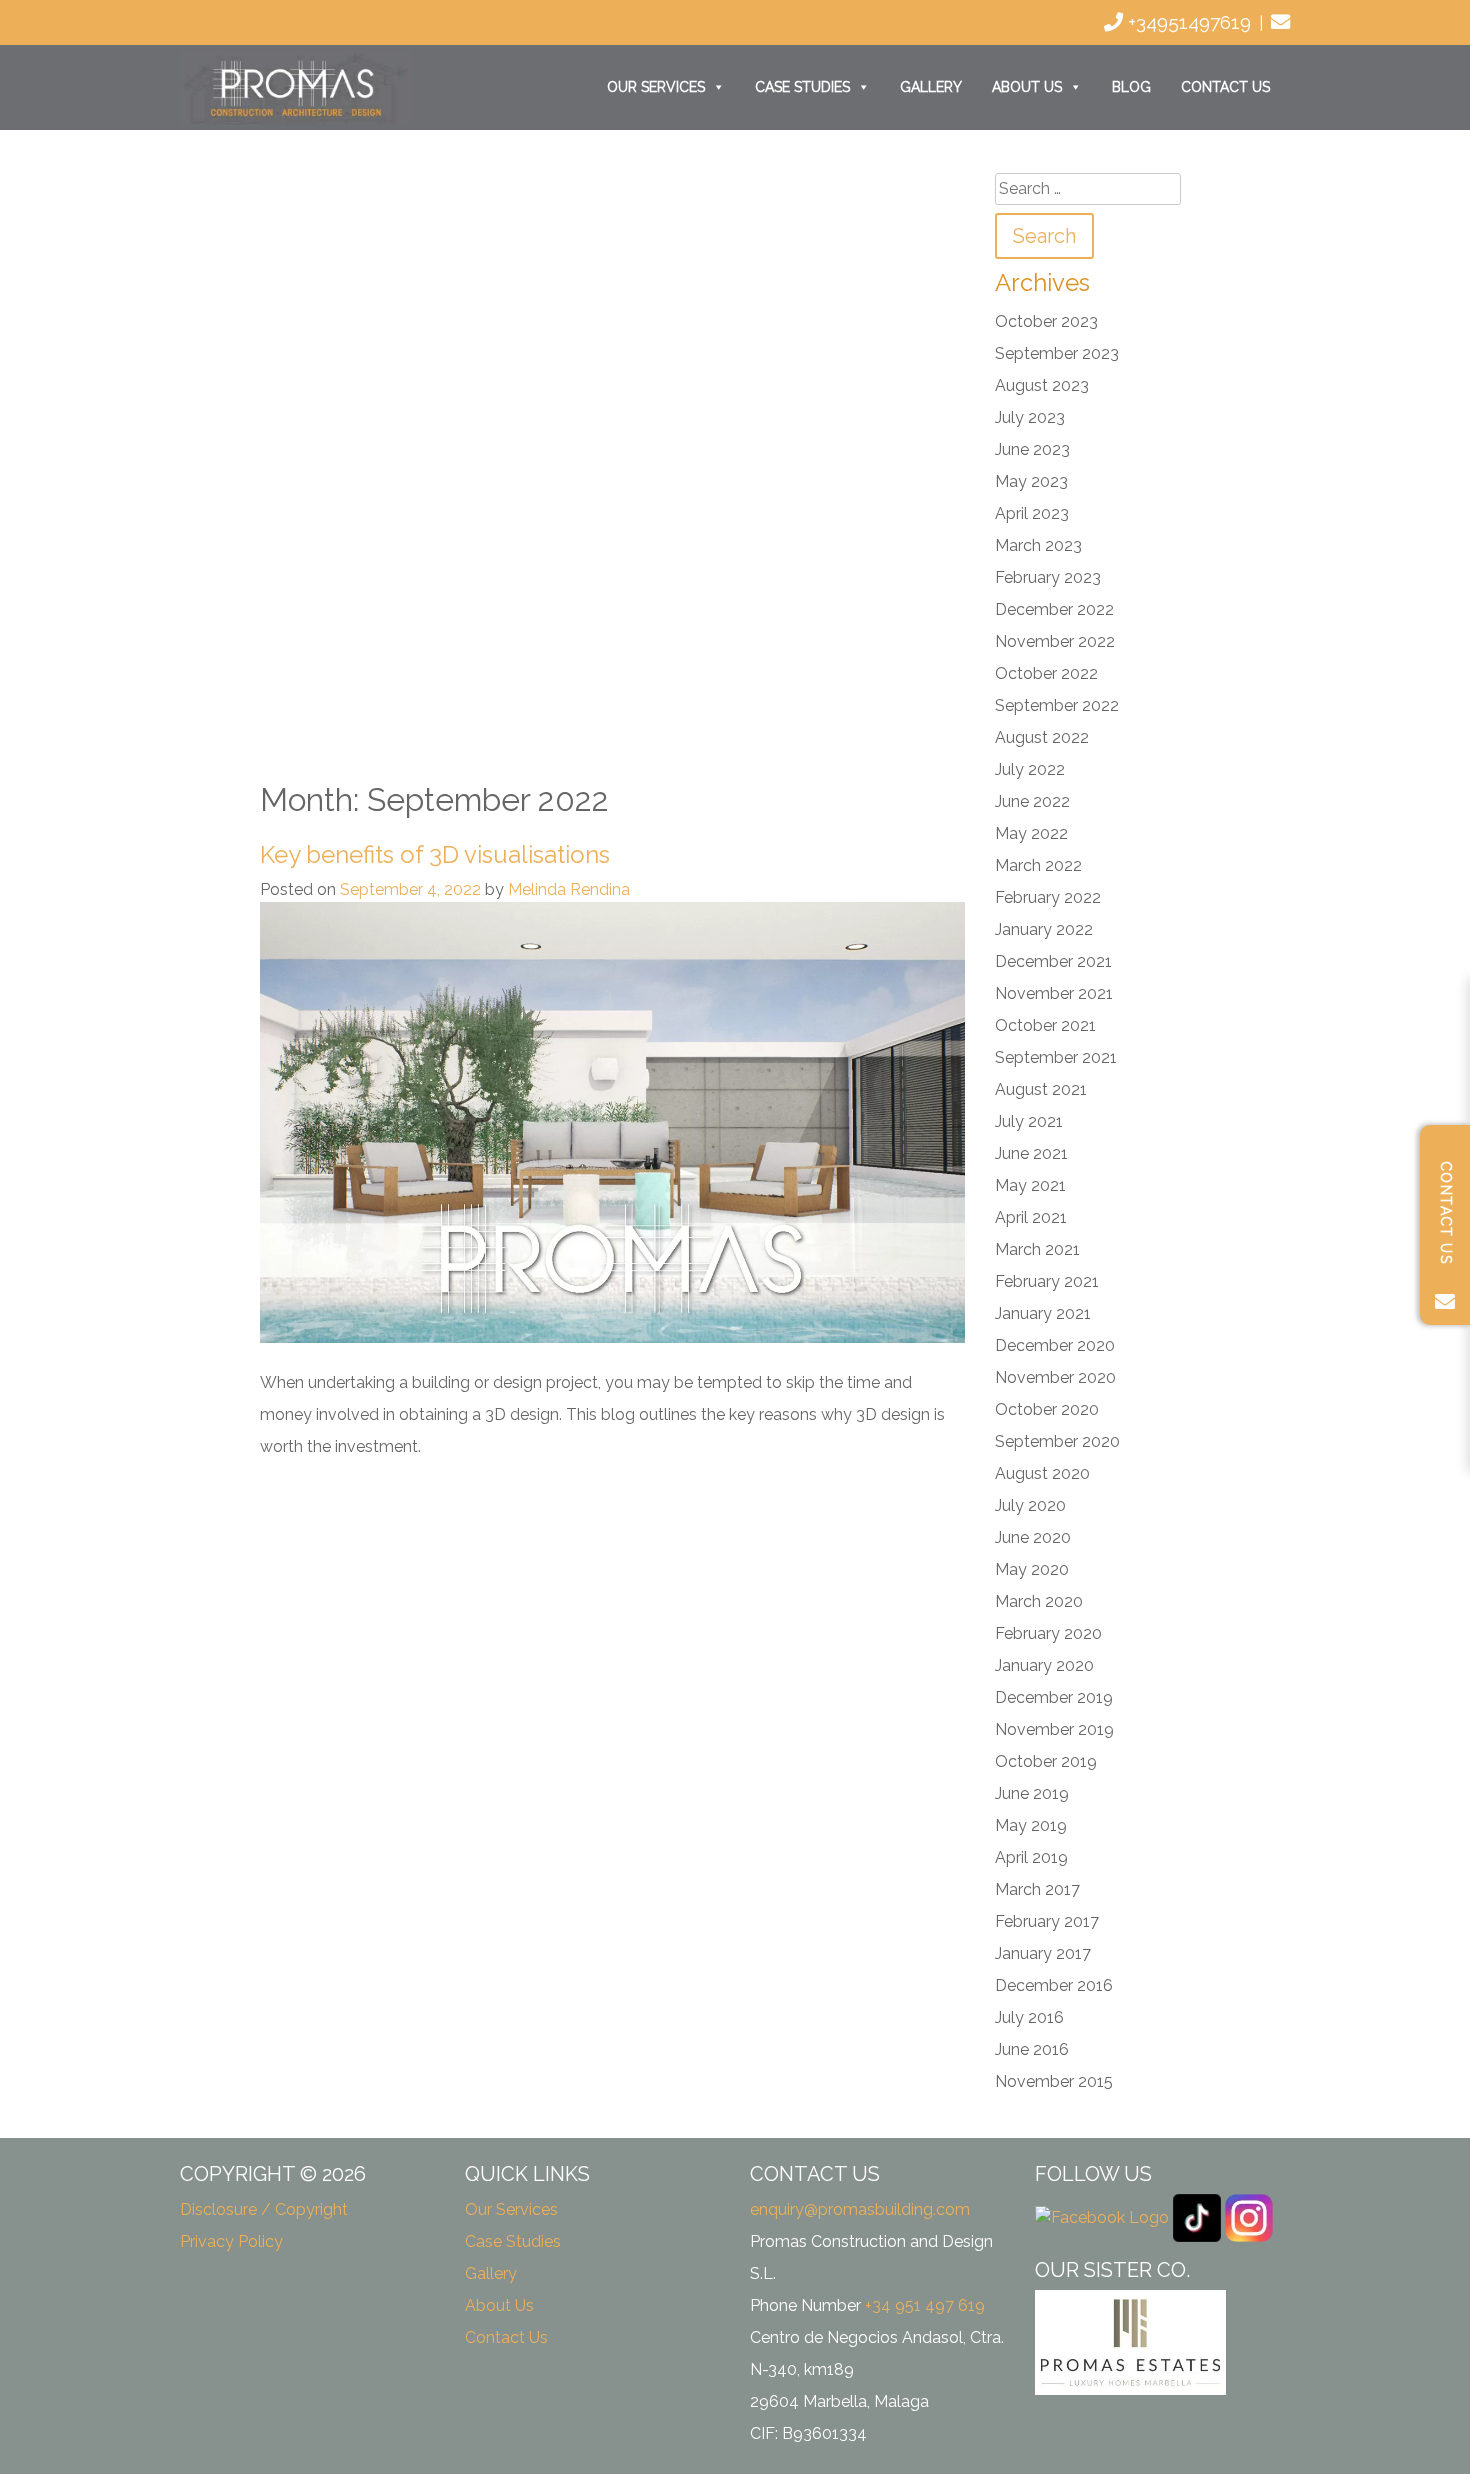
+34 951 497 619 (925, 2305)
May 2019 (1031, 1825)
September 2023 (1057, 353)
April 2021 (1031, 1217)
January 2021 (1043, 1313)
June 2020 (1033, 1537)
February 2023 (1048, 577)
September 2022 (1057, 705)
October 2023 (1046, 321)
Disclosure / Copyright (264, 2209)
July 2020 (1030, 1505)
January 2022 (1044, 929)
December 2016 (1054, 1985)
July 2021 (1029, 1121)
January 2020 (1044, 1665)
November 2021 (1054, 993)
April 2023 (1032, 513)
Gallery (931, 87)
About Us (1027, 87)
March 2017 (1037, 1889)
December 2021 (1053, 961)
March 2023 (1038, 545)
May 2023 (1031, 481)
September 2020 (1057, 1441)
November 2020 (1055, 1377)
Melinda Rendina (569, 889)
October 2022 (1046, 673)
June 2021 (1031, 1153)
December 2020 (1055, 1345)
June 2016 (1032, 2049)
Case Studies (802, 87)
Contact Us (1225, 87)
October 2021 (1045, 1025)
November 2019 (1054, 1729)
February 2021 (1047, 1281)
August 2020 (1042, 1473)
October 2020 (1047, 1409)
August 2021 (1041, 1089)
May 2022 (1031, 833)
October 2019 (1046, 1761)
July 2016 (1029, 2017)
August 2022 (1042, 737)
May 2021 (1030, 1185)
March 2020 (1039, 1601)
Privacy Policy (231, 2241)
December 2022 (1054, 609)
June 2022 (1032, 801)
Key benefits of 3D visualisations (435, 854)
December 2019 (1054, 1697)
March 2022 (1038, 865)
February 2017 (1047, 1921)
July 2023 (1030, 417)
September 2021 (1056, 1057)
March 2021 (1037, 1249)
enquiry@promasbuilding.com (860, 2209)
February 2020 (1048, 1633)
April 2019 (1031, 1857)
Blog (1131, 87)
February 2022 (1048, 897)
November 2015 (1054, 2081)
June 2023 (1032, 449)
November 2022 (1055, 641)
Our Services (656, 87)
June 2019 (1032, 1793)
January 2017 (1043, 1953)
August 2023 (1042, 385)
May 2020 (1032, 1569)
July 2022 (1030, 769)
